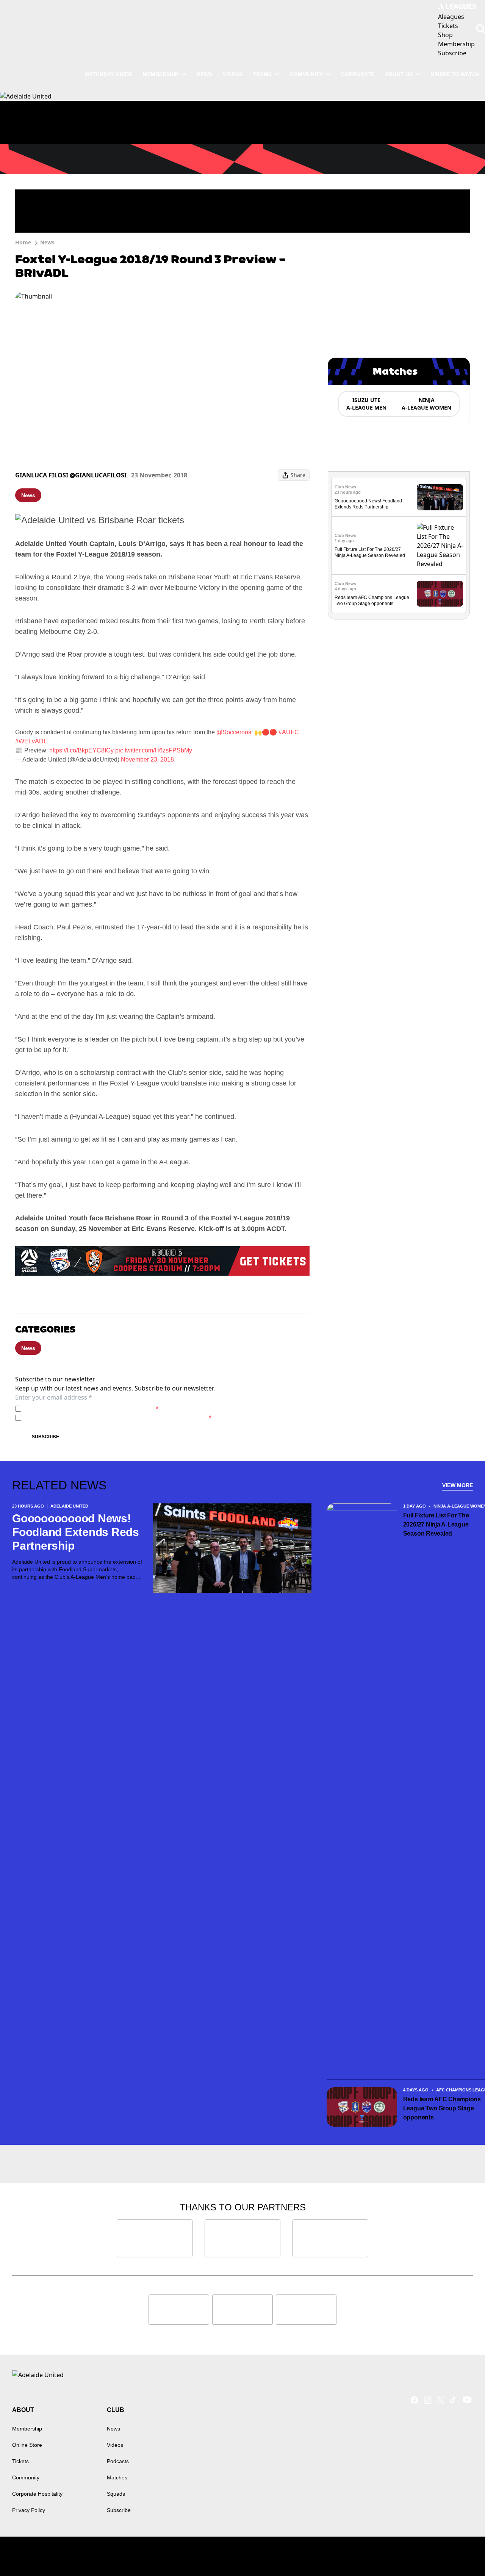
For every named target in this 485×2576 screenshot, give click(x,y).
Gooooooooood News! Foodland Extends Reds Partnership (76, 1532)
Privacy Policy (77, 1408)
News (204, 74)
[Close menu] (462, 2553)
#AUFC (289, 732)
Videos (233, 74)
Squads (116, 2494)
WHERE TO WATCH (455, 74)
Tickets (20, 2461)
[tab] (366, 404)
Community (306, 74)
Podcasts (118, 2461)
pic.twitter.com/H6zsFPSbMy (154, 750)
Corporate (358, 74)
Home (23, 242)
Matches (117, 2477)
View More (458, 1485)
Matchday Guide (108, 74)
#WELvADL (31, 741)
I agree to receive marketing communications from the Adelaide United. (118, 1418)
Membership (161, 74)
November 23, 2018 (147, 759)
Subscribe (45, 1437)
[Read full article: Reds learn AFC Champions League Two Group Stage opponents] (440, 594)
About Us (399, 74)
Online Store (27, 2445)
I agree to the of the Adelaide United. (92, 1408)
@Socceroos (234, 732)
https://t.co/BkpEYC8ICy (81, 750)
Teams (262, 74)
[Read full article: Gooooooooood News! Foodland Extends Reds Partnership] (440, 497)
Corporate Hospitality (37, 2494)
